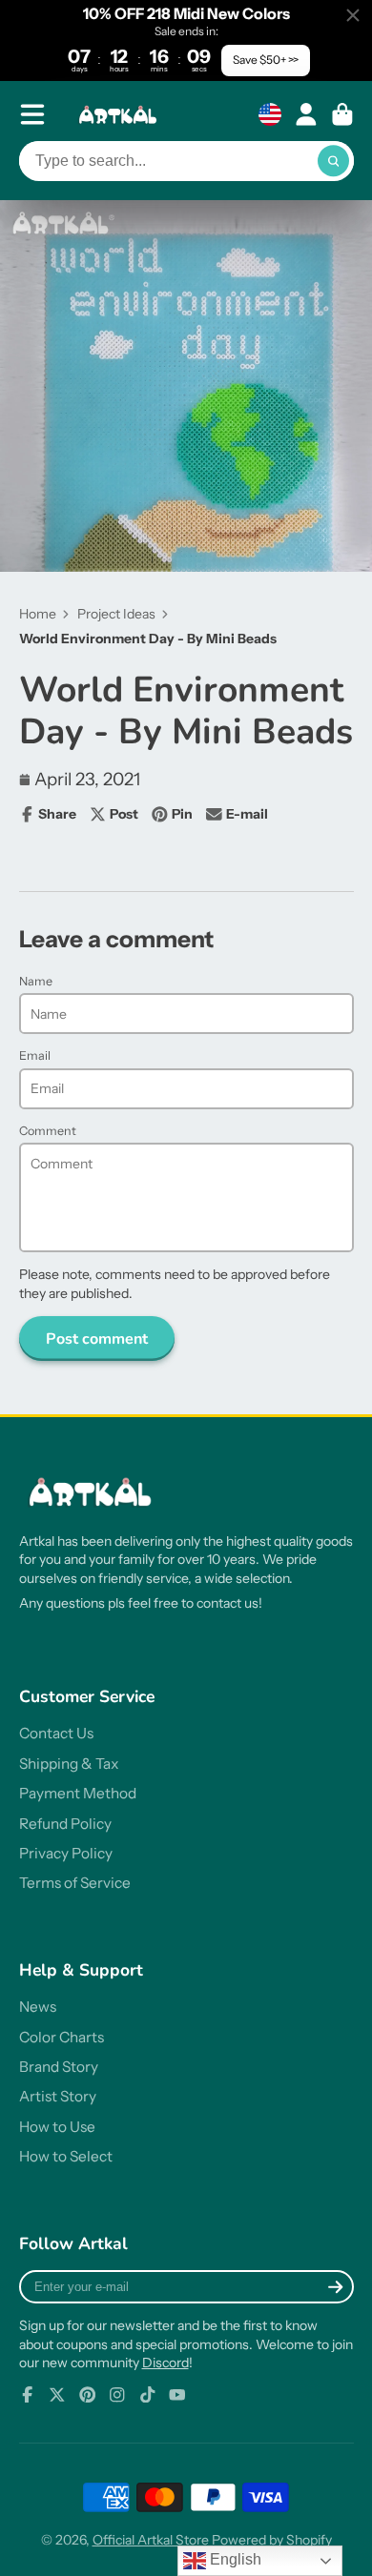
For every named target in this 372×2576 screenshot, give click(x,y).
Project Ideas (116, 614)
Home (38, 614)
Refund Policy (65, 1824)
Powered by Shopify (272, 2540)
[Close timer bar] (353, 15)
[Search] (334, 161)
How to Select (66, 2156)
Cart (342, 114)
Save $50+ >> (266, 60)
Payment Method (78, 1793)
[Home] (120, 114)
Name (36, 981)
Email (35, 1055)
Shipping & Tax (69, 1764)
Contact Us (56, 1733)
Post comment (97, 1339)
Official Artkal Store (151, 2540)
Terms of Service (75, 1883)
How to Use (57, 2127)
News (38, 2007)
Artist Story (58, 2096)
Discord (165, 2363)
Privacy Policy (66, 1853)
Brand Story (59, 2067)
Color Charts (62, 2037)
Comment (48, 1131)
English (234, 2559)
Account (306, 114)
